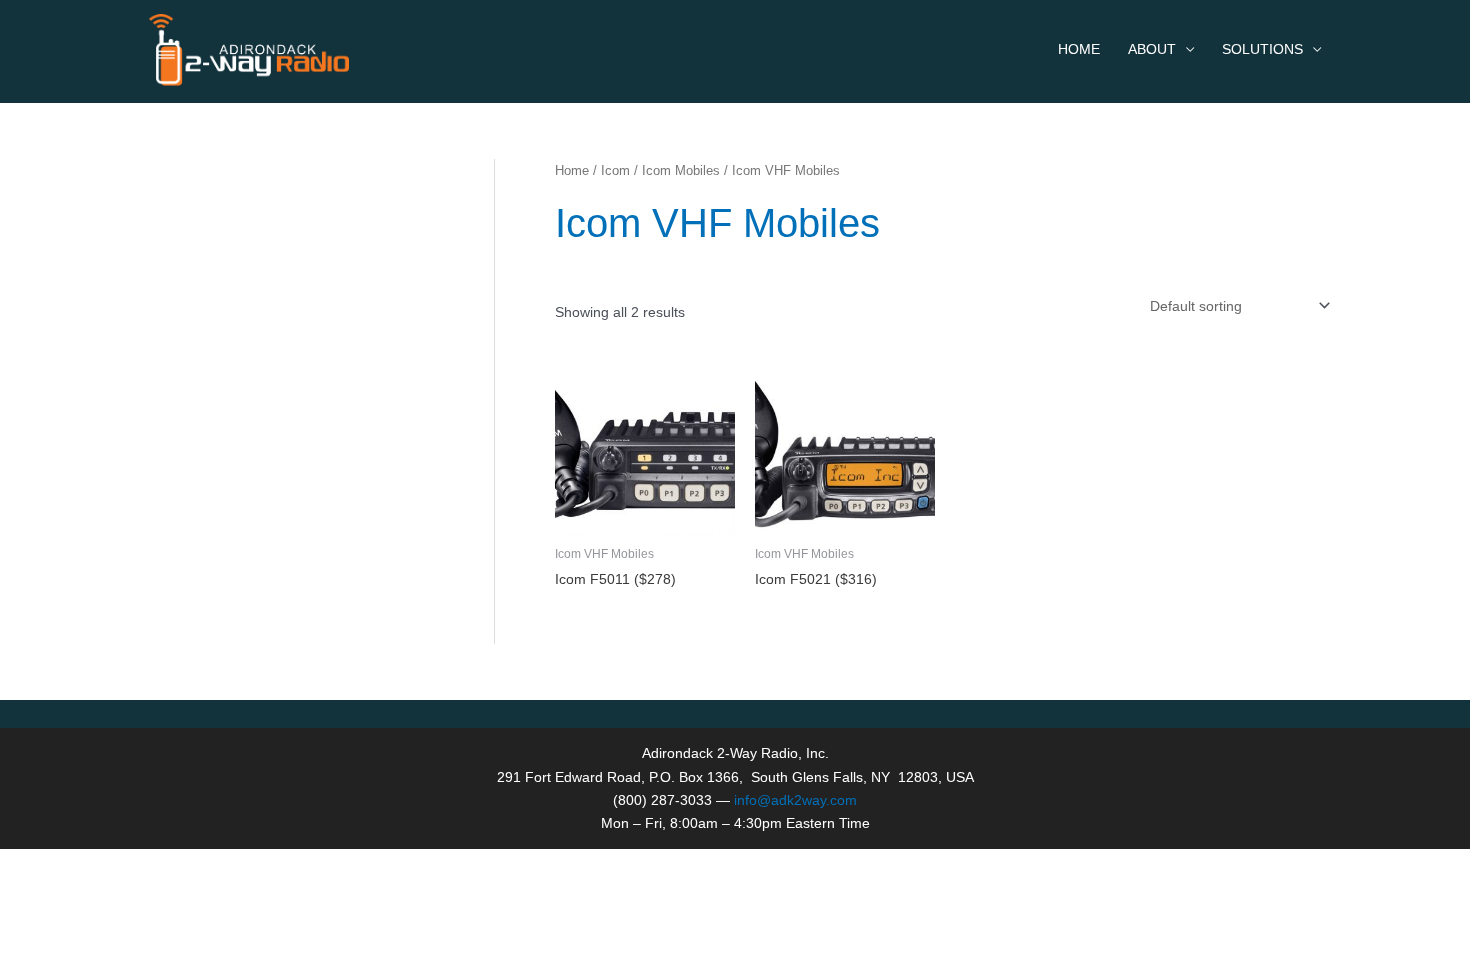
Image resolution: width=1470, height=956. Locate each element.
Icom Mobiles (681, 170)
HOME (1079, 49)
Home (572, 170)
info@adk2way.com (795, 800)
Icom (615, 170)
